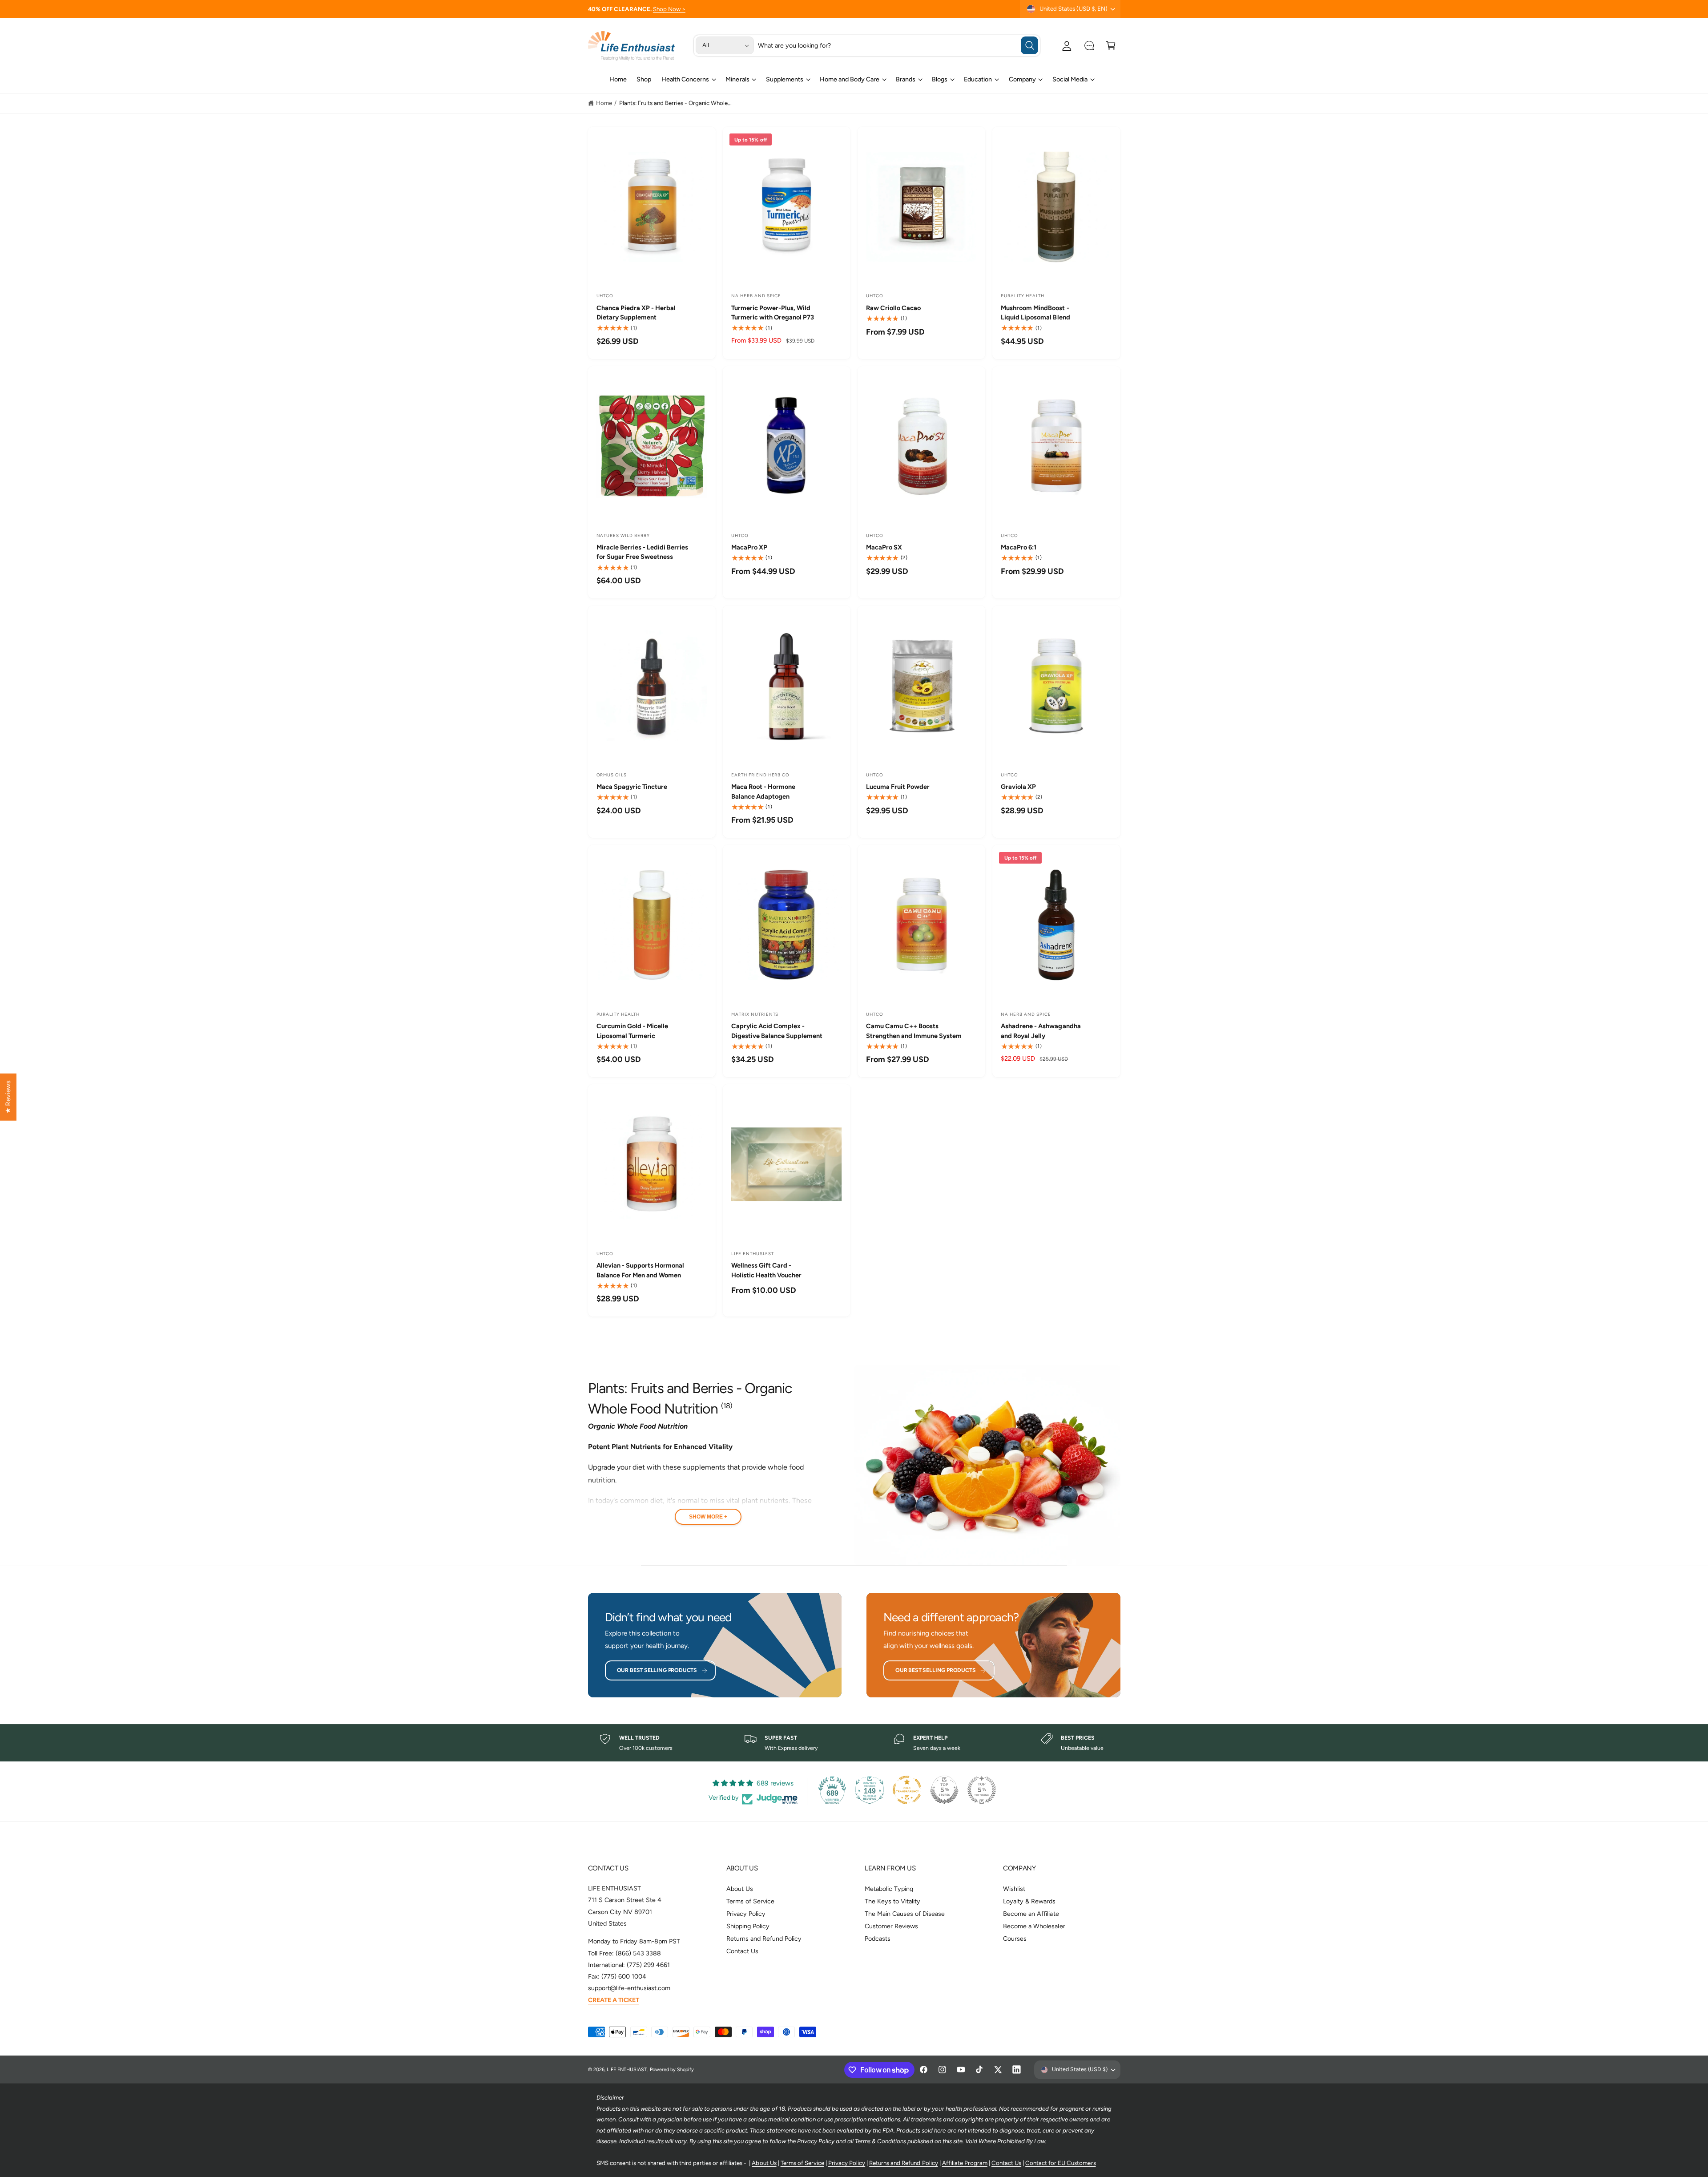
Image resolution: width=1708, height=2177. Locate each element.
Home (604, 103)
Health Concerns (685, 79)
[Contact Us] (1089, 46)
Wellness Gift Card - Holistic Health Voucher (766, 1270)
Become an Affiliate (1031, 1914)
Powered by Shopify (672, 2070)
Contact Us (742, 1951)
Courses (1015, 1939)
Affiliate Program (965, 2163)
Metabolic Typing (889, 1889)
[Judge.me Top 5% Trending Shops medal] (982, 1790)
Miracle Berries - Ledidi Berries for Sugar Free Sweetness (642, 552)
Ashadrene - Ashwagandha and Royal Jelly (1041, 1031)
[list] (854, 1743)
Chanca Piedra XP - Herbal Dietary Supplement (636, 313)
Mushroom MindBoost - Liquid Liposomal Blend (1035, 313)
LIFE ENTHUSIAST (627, 2070)
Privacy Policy (746, 1914)
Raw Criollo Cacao (893, 308)
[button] (1111, 46)
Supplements (785, 79)
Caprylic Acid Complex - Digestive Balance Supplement (777, 1031)
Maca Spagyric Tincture (632, 787)
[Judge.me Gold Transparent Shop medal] (907, 1790)
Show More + (708, 1517)
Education (978, 79)
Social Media (1070, 79)
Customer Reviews (891, 1926)
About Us (740, 1889)
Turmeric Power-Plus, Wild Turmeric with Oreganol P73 (773, 313)
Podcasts (878, 1939)
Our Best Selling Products (657, 1670)
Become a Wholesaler (1034, 1926)
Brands (906, 79)
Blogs (940, 79)
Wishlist (1014, 1889)
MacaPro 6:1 (1019, 547)
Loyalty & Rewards (1029, 1901)
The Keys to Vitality (892, 1901)
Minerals (737, 79)
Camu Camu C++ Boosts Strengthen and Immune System (914, 1031)
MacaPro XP (749, 547)
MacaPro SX (884, 547)
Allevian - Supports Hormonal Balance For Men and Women (640, 1270)
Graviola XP (1018, 787)
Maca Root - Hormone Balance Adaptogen (763, 791)
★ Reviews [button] (8, 1097)
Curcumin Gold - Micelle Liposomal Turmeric (632, 1031)
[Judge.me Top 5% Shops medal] (944, 1790)
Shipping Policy (748, 1926)
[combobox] (898, 46)
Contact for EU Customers (1060, 2163)
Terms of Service (750, 1901)
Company (1022, 79)
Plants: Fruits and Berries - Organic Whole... (676, 103)
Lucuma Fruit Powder (898, 787)
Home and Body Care (850, 79)
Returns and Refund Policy (764, 1939)
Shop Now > (669, 9)
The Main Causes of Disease (905, 1914)
